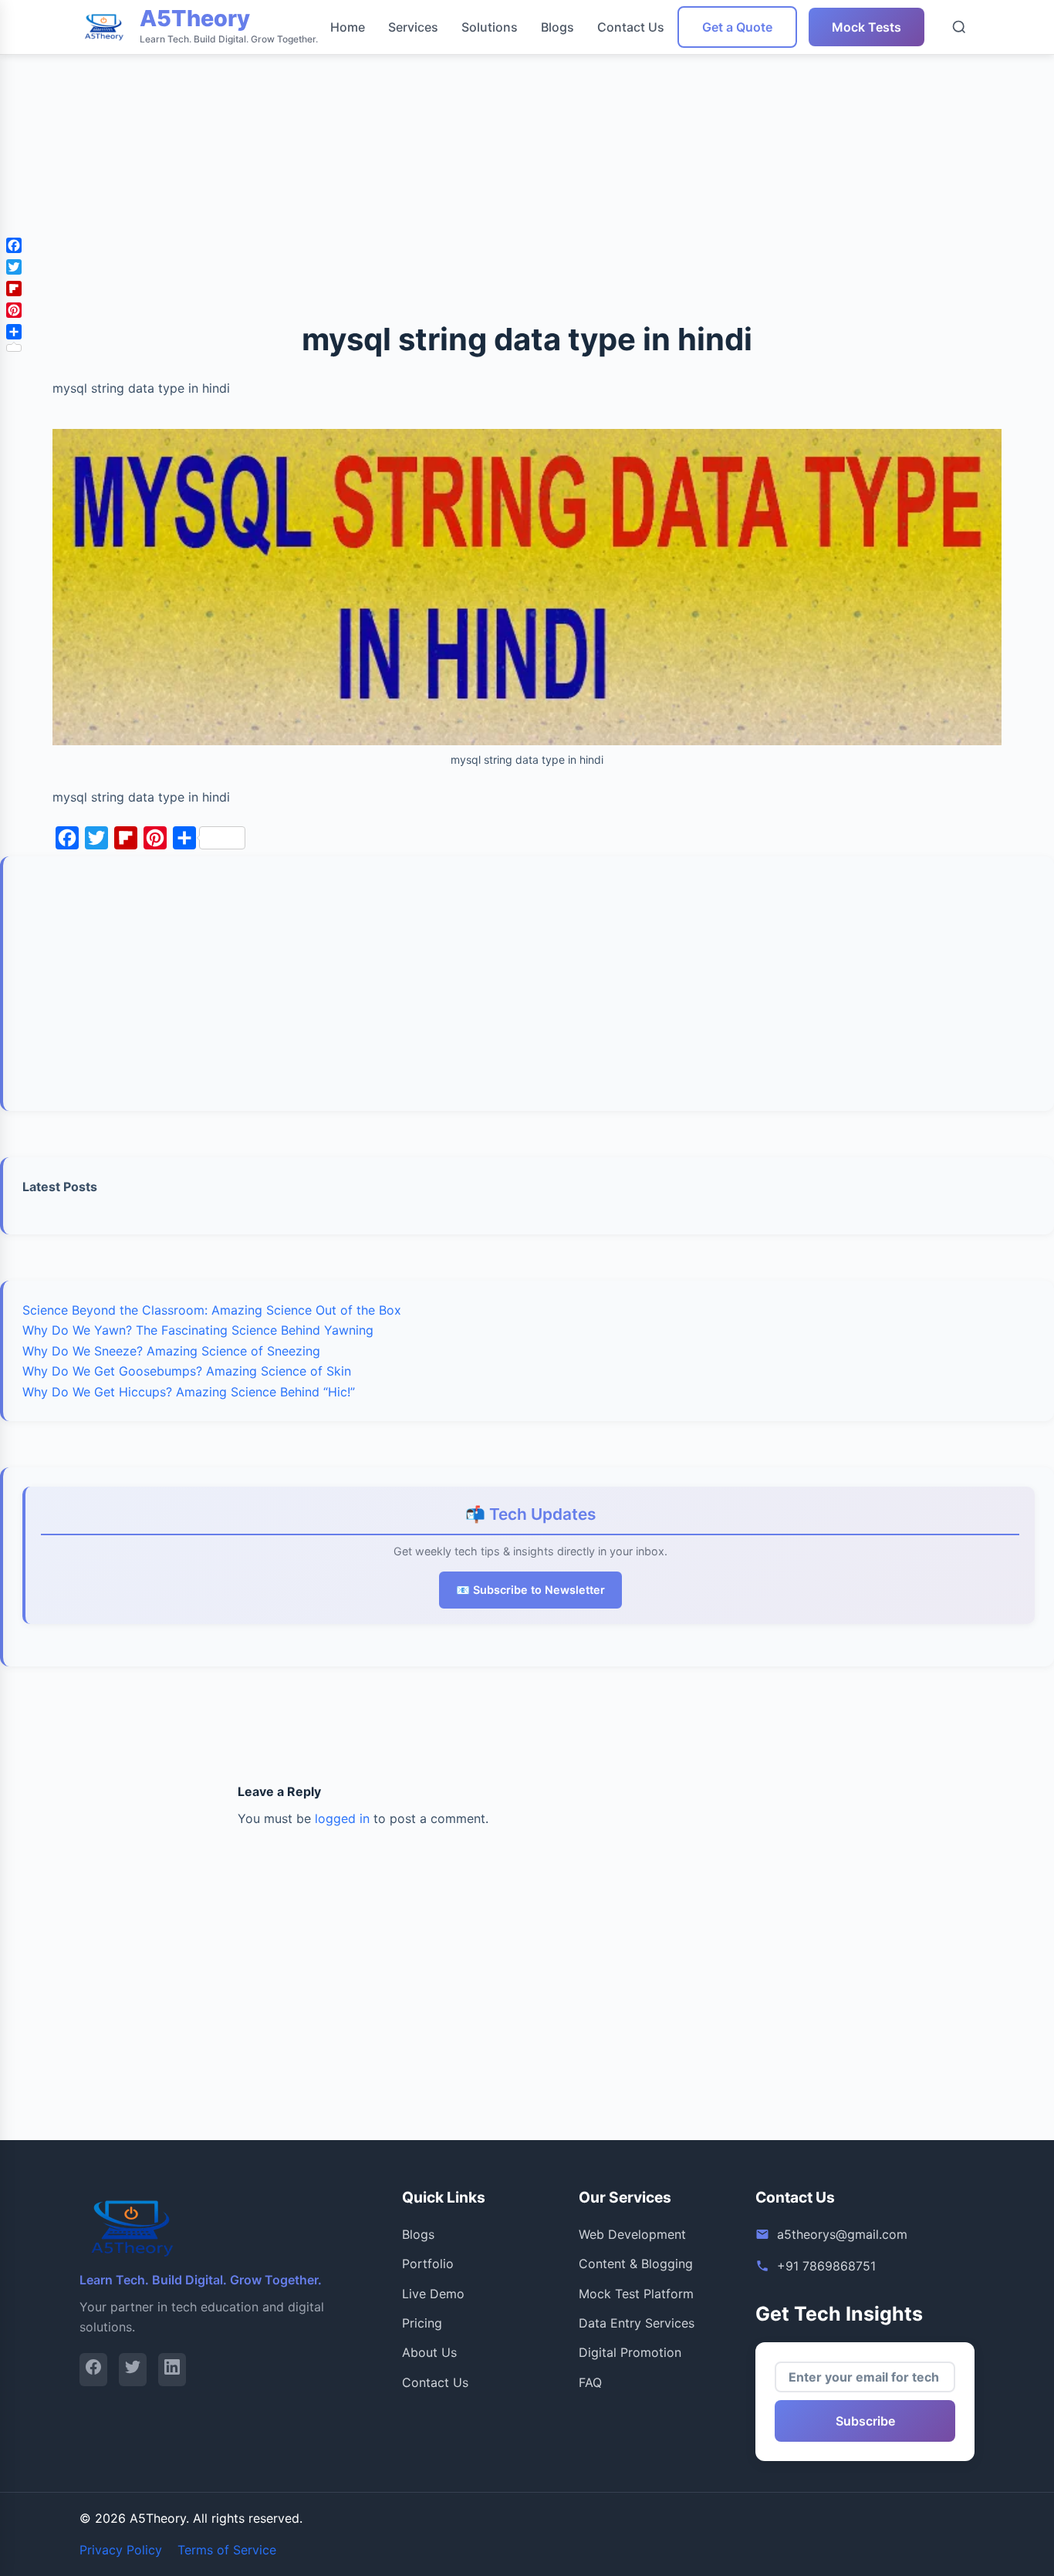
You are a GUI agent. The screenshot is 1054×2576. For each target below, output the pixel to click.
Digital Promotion (630, 2352)
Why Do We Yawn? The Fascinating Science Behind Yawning (198, 1330)
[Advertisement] (463, 108)
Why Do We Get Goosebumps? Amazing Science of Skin (187, 1371)
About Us (429, 2352)
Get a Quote (737, 27)
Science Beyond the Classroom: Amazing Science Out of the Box (212, 1310)
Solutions (490, 27)
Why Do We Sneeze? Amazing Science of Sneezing (171, 1351)
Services (413, 27)
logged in (342, 1818)
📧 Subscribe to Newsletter (530, 1590)
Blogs (557, 27)
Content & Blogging (636, 2264)
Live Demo (433, 2294)
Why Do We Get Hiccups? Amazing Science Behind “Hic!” (189, 1392)
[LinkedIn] (172, 2370)
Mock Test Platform (636, 2294)
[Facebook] (93, 2370)
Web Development (632, 2234)
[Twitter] (133, 2370)
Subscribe (865, 2421)
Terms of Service (227, 2550)
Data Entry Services (637, 2323)
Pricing (422, 2323)
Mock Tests (867, 27)
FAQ (590, 2382)
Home (348, 27)
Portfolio (428, 2264)
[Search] (959, 27)
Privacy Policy (121, 2550)
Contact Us (631, 27)
